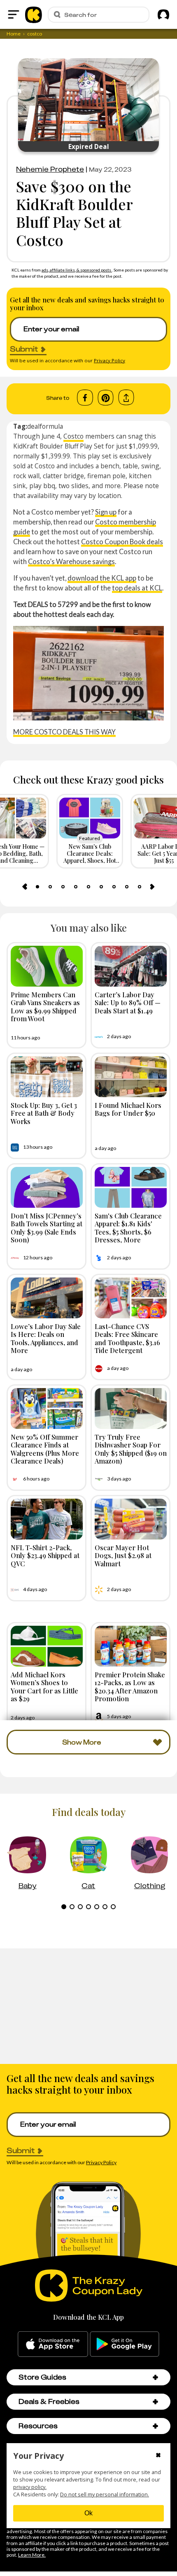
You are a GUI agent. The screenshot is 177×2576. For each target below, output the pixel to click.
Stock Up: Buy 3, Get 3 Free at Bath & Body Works (44, 1113)
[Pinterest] (106, 398)
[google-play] (125, 2344)
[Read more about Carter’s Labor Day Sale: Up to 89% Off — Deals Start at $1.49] (131, 966)
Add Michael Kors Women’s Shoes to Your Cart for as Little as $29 (44, 1686)
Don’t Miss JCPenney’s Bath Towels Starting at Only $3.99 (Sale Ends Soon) (47, 1228)
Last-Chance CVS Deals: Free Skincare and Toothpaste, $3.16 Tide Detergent (127, 1338)
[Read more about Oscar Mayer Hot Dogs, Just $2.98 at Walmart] (131, 1519)
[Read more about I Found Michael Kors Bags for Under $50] (131, 1077)
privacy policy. (30, 2487)
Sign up (106, 512)
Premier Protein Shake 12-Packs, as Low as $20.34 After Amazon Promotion (130, 1686)
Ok (88, 2513)
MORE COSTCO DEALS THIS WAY (64, 732)
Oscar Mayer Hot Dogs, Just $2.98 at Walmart (123, 1555)
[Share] (126, 398)
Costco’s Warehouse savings (71, 561)
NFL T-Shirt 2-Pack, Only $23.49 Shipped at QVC (45, 1555)
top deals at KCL (137, 588)
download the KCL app (102, 578)
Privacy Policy (109, 360)
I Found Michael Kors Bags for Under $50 (128, 1109)
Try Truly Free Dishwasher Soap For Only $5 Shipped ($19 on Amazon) (131, 1449)
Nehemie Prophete (50, 169)
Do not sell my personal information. (105, 2495)
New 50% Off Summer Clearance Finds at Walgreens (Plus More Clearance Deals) (45, 1449)
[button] (155, 2377)
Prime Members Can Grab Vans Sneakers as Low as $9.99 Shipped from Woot (45, 1006)
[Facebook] (85, 398)
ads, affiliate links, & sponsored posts (77, 270)
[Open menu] (14, 14)
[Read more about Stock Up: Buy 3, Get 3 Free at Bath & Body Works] (47, 1077)
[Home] (34, 14)
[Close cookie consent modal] (158, 2456)
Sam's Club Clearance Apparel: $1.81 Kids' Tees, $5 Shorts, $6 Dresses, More (128, 1228)
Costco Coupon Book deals (122, 542)
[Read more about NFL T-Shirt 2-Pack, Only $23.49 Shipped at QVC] (47, 1519)
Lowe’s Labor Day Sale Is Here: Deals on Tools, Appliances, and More (46, 1338)
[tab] (37, 887)
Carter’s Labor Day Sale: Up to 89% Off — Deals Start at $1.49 (128, 1002)
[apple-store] (53, 2344)
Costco (73, 436)
